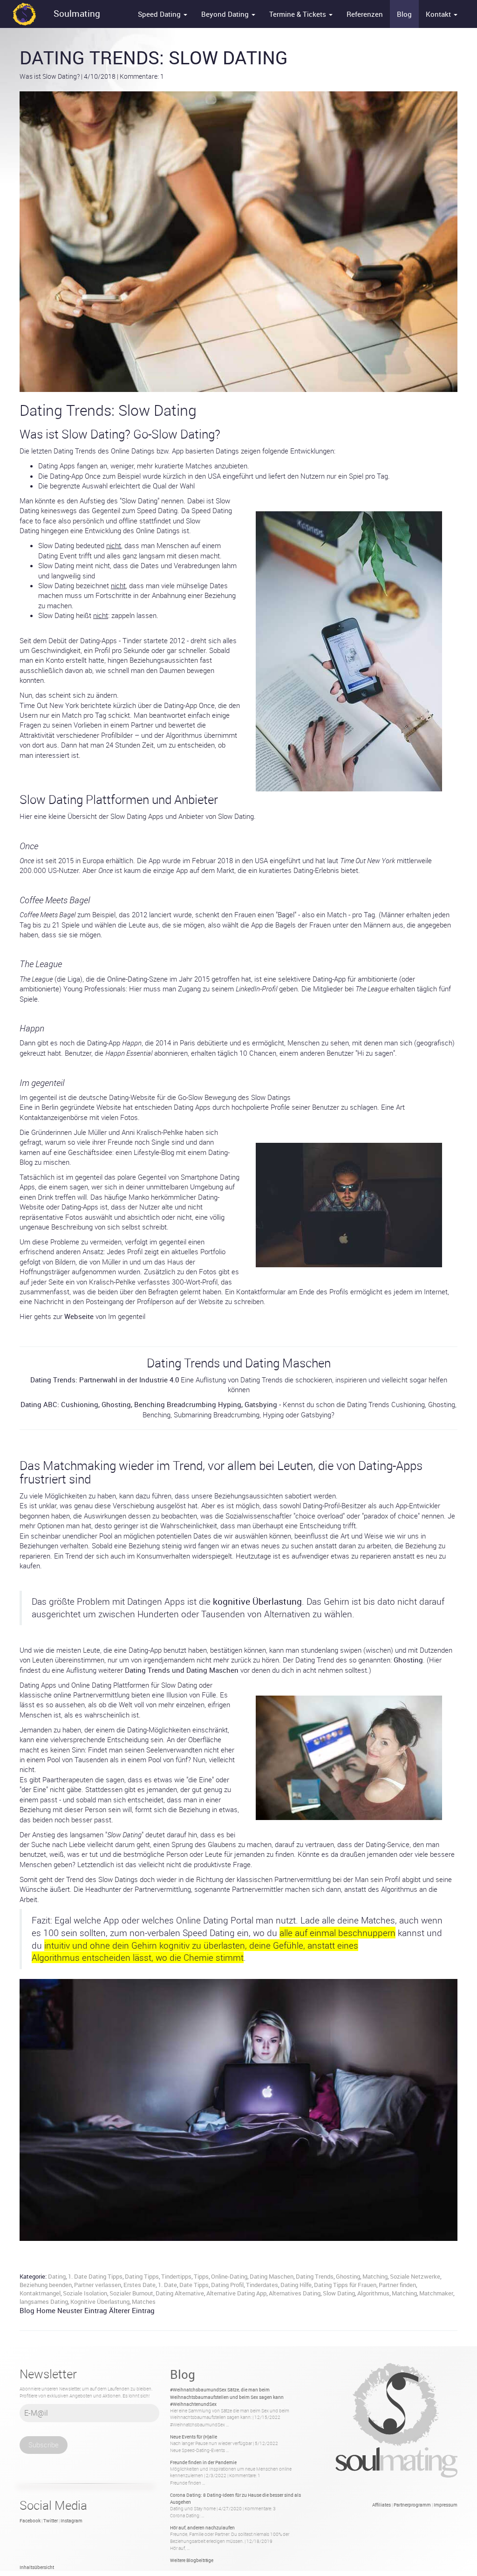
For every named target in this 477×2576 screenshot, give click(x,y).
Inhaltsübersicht (37, 2567)
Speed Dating (160, 14)
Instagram (72, 2521)
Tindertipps (176, 2276)
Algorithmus (373, 2293)
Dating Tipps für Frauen (345, 2285)
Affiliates (382, 2505)
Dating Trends (315, 2276)
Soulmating (77, 14)
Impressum (446, 2505)
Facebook (30, 2521)
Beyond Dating (226, 14)
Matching (375, 2276)
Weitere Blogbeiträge (192, 2560)
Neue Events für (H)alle (194, 2437)
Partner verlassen (98, 2285)
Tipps (201, 2276)
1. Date (167, 2285)
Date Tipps (194, 2285)
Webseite (79, 1316)
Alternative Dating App (236, 2293)
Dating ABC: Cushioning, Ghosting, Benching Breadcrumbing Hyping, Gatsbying (149, 1404)
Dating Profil (227, 2285)
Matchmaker (436, 2293)
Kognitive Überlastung (100, 2301)
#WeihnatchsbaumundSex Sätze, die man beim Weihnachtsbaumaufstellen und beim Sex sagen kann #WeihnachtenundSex (227, 2397)
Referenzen (365, 14)
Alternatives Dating (295, 2293)
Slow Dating (339, 2293)
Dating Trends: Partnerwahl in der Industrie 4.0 (105, 1380)
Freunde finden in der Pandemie (203, 2462)
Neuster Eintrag (82, 2310)
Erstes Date (140, 2285)
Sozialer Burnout (131, 2293)
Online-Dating (229, 2276)
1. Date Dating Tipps (95, 2276)
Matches (144, 2301)
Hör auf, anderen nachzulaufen (202, 2528)
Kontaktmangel (40, 2293)
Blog (404, 14)
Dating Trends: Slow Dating (154, 57)
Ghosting (408, 1660)
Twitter (51, 2521)
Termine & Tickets (299, 14)
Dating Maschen (272, 2276)
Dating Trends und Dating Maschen (182, 1670)
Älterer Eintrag (132, 2310)
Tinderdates (262, 2285)
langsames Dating (44, 2301)
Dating (57, 2276)
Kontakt (439, 14)
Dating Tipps (142, 2276)
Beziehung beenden (46, 2285)
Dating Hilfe (296, 2285)
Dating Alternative (180, 2293)
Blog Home (37, 2310)
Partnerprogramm (412, 2505)
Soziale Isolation (85, 2293)
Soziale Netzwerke (415, 2276)
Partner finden (397, 2285)
